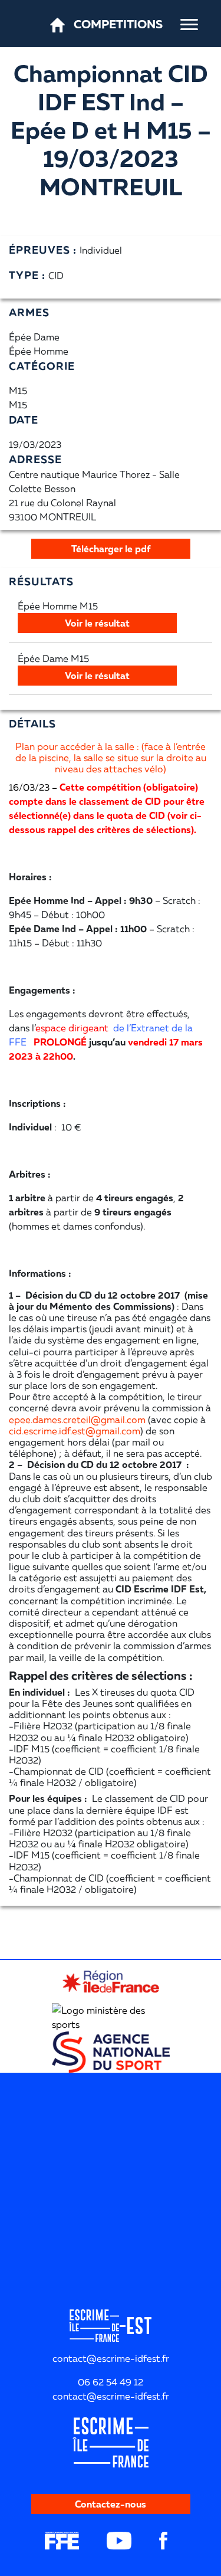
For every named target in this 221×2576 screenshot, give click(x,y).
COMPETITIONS (118, 24)
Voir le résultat (97, 623)
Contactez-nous (111, 2504)
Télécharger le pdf (111, 549)
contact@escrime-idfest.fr (111, 2396)
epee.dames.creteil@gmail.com (77, 1420)
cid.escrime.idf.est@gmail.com (75, 1431)
